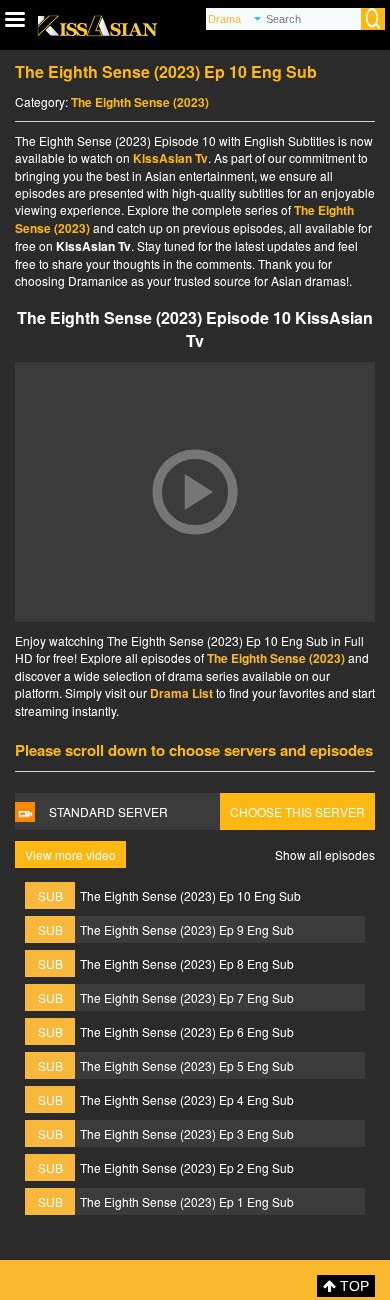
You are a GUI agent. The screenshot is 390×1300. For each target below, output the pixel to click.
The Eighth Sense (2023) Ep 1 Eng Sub (187, 1201)
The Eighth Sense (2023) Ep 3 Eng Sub (187, 1133)
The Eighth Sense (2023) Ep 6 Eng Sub (187, 1031)
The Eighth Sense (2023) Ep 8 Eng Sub (187, 963)
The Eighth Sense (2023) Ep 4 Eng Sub (187, 1099)
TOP (352, 1286)
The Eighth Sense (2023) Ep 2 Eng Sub (187, 1167)
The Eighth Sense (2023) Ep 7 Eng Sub (187, 997)
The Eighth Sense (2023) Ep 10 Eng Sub (190, 895)
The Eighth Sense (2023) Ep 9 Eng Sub (187, 929)
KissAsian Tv (170, 158)
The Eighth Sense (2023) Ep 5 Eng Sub (187, 1065)
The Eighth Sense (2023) (140, 102)
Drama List (181, 693)
